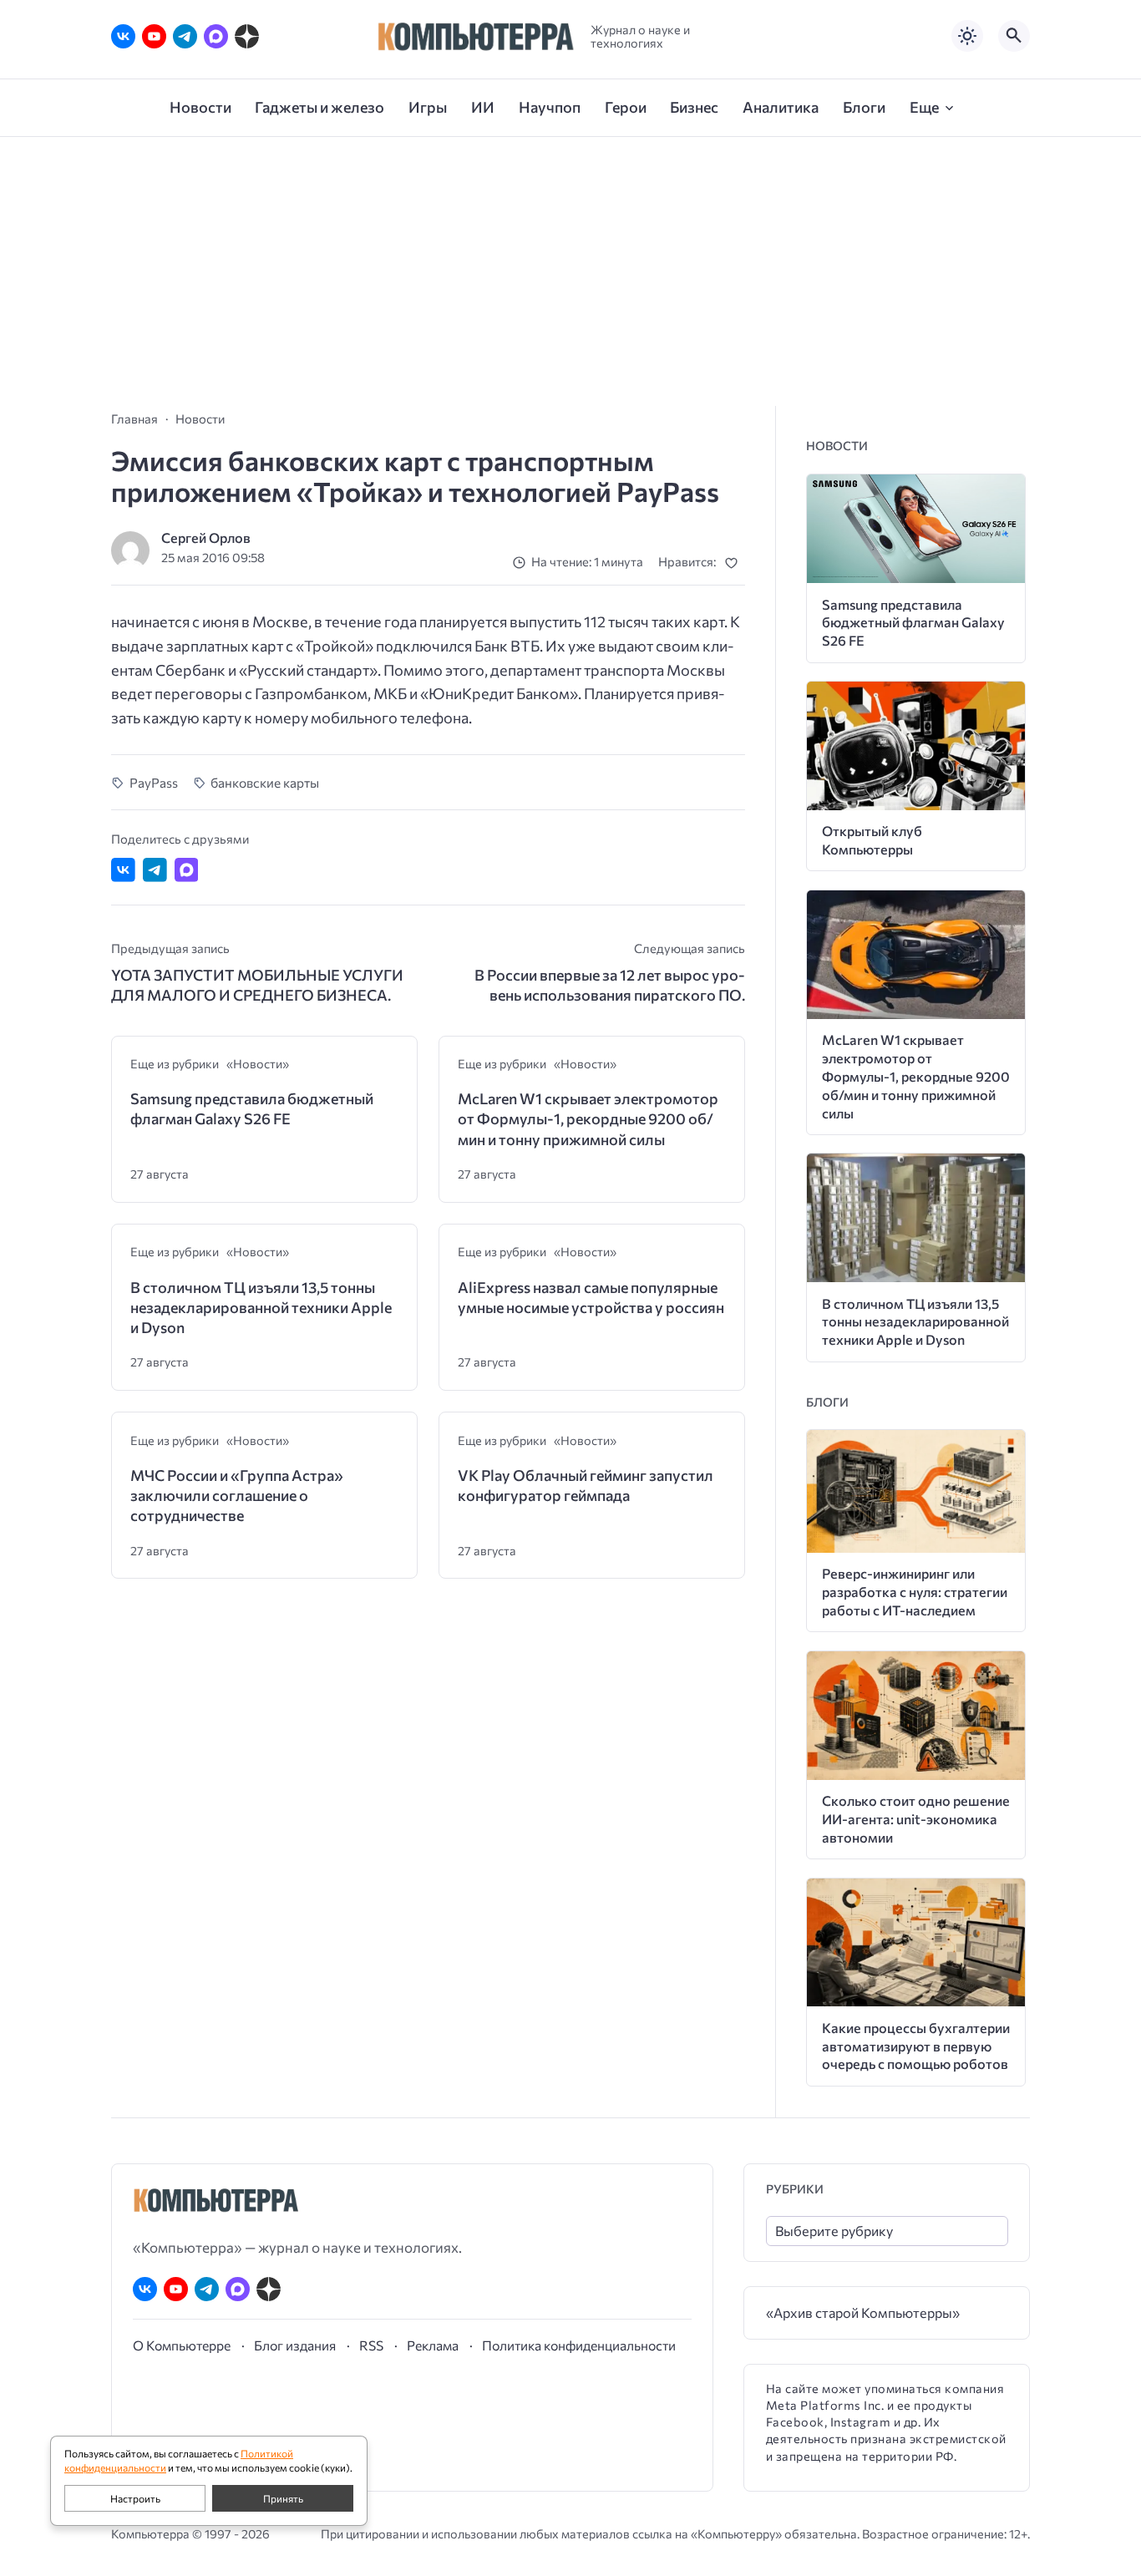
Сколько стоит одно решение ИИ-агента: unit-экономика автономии (916, 1819)
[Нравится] (735, 563)
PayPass (154, 782)
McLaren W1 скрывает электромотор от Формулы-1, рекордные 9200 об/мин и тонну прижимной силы (588, 1119)
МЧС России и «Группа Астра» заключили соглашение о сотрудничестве (237, 1496)
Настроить (135, 2498)
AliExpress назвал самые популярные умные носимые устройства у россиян (591, 1297)
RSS (371, 2345)
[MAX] (216, 36)
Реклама (433, 2345)
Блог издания (295, 2345)
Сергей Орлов (206, 538)
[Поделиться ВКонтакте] (123, 870)
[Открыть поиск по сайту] (1014, 36)
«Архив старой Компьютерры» (863, 2312)
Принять (283, 2498)
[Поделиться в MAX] (187, 870)
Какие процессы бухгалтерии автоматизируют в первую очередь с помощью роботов (916, 2046)
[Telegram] (185, 36)
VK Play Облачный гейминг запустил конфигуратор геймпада (586, 1485)
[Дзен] (247, 36)
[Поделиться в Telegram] (155, 870)
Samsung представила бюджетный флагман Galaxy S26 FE (252, 1108)
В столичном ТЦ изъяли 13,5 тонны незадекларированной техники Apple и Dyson (261, 1308)
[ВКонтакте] (123, 36)
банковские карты (265, 782)
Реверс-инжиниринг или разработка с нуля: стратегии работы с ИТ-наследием (915, 1592)
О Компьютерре (182, 2345)
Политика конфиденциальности (579, 2345)
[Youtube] (154, 36)
